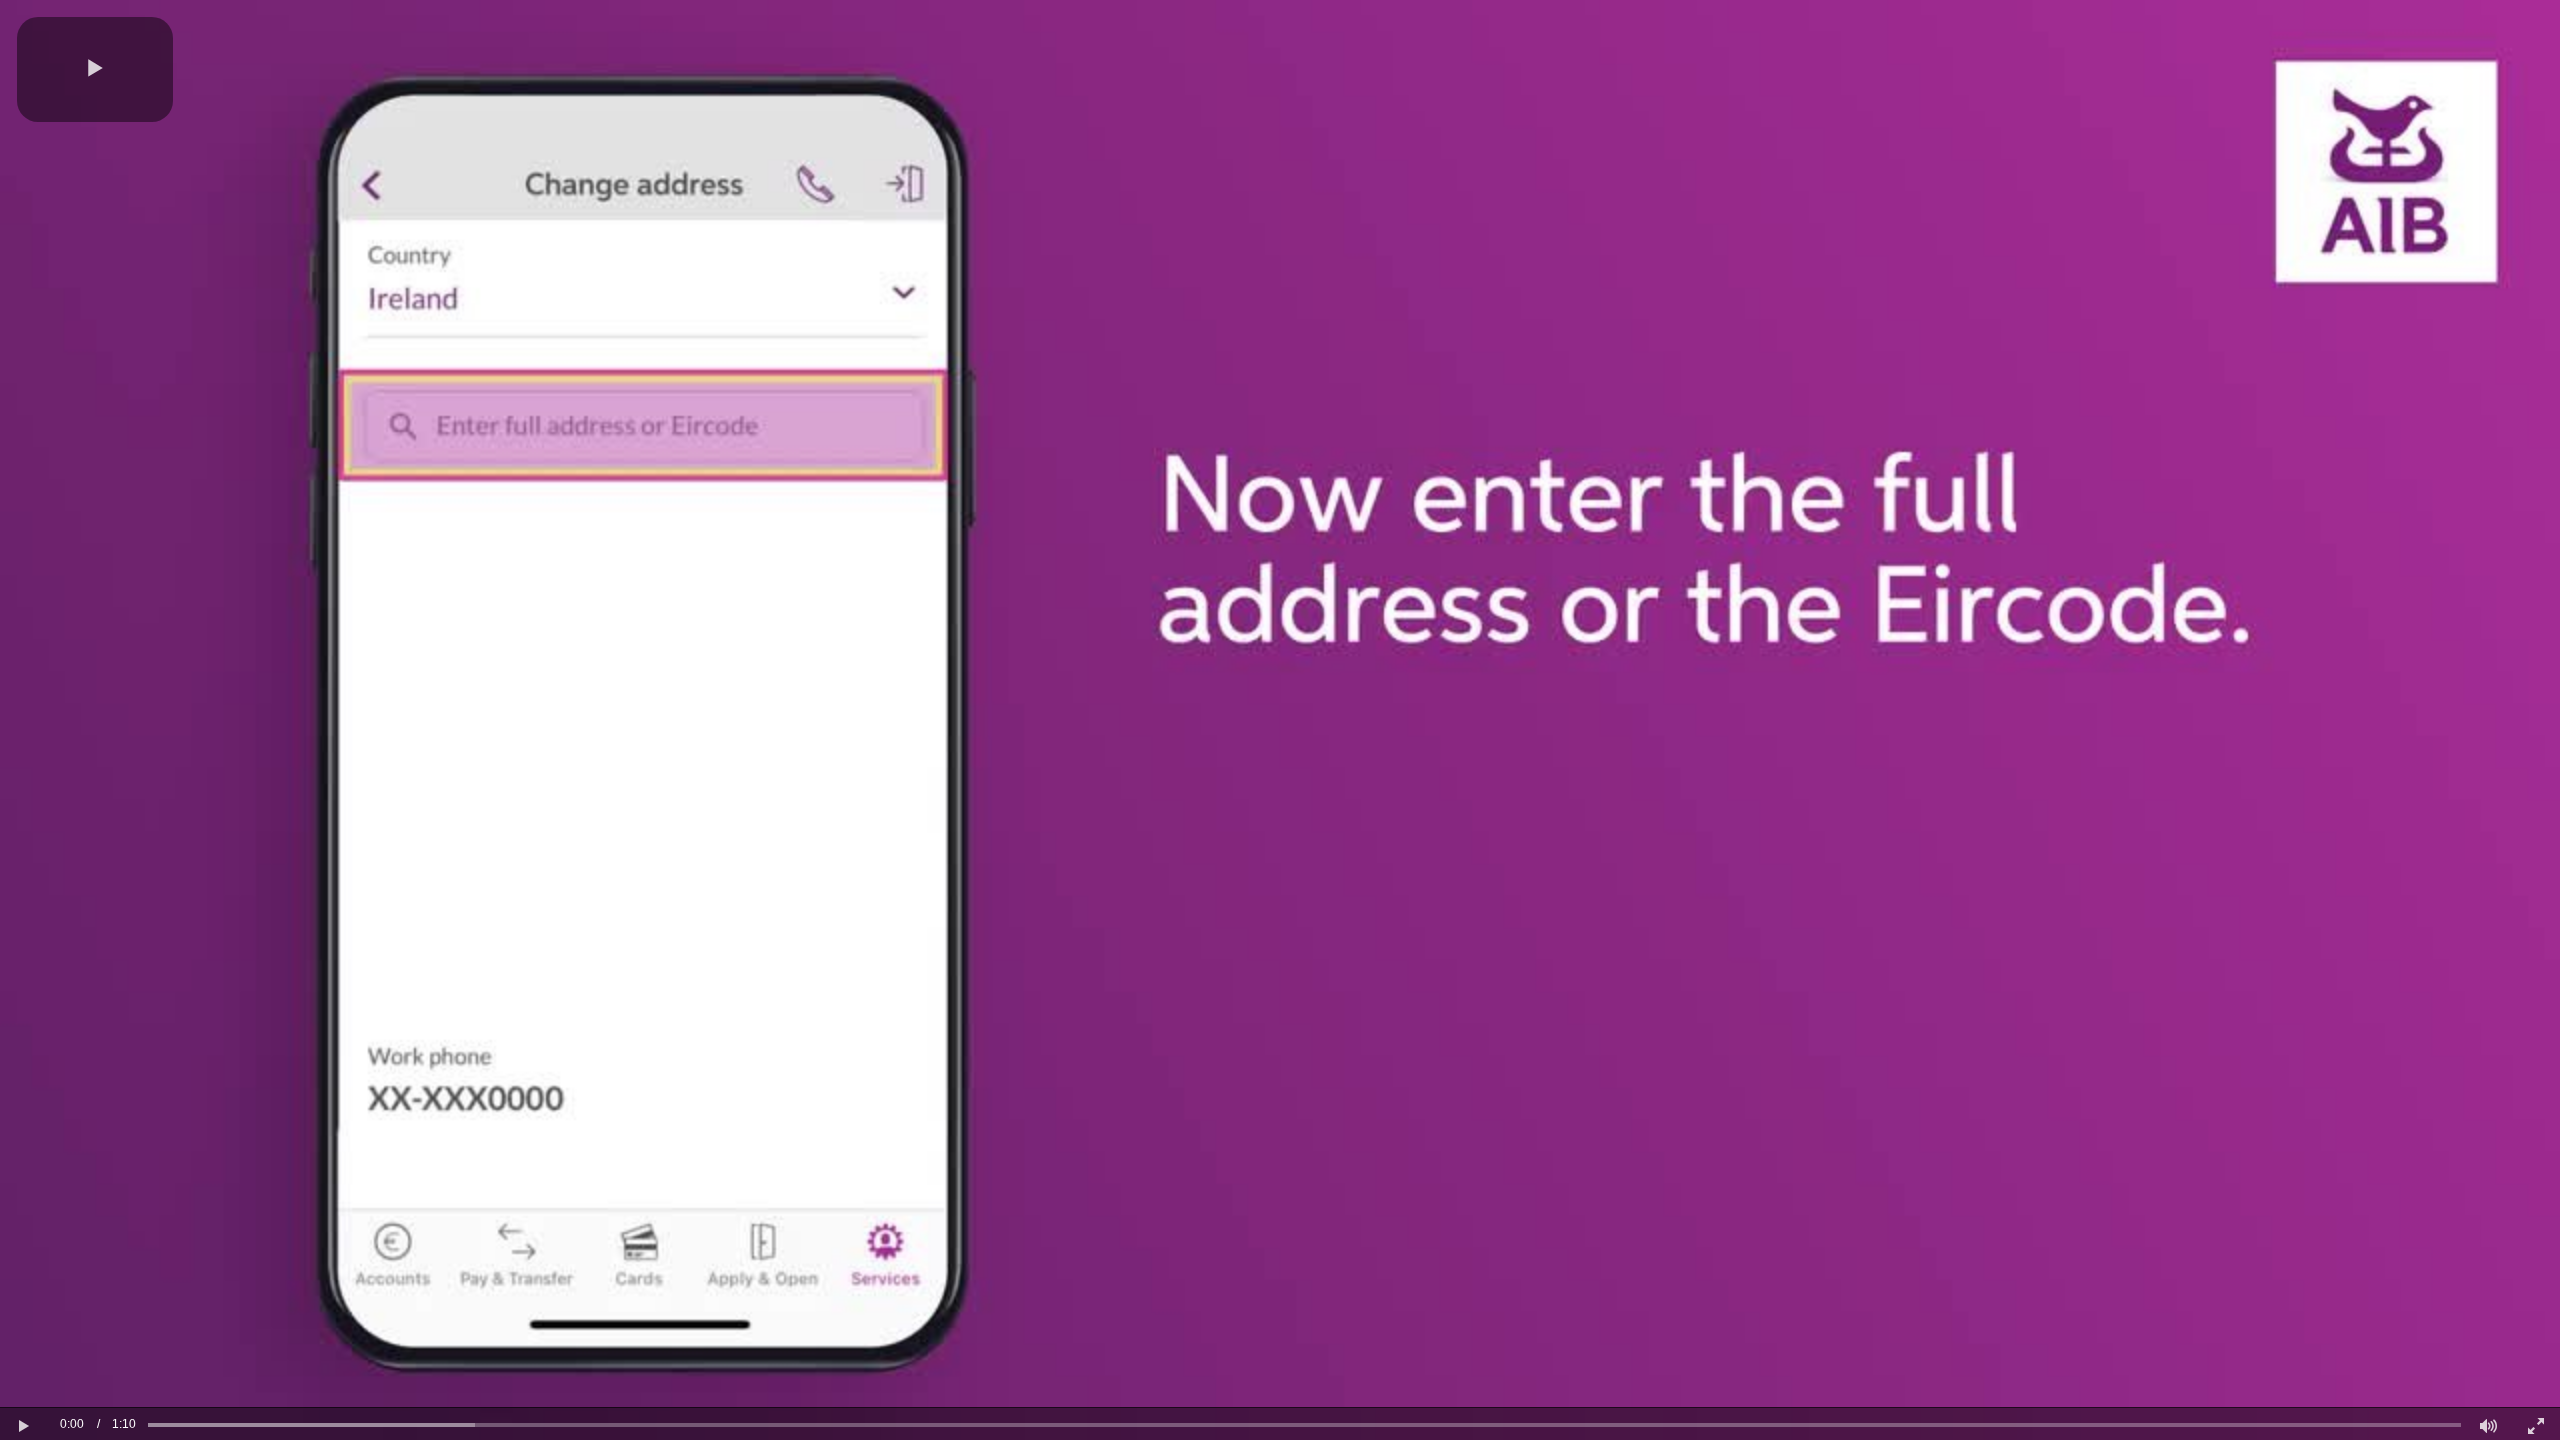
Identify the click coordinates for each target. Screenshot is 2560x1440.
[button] (95, 69)
